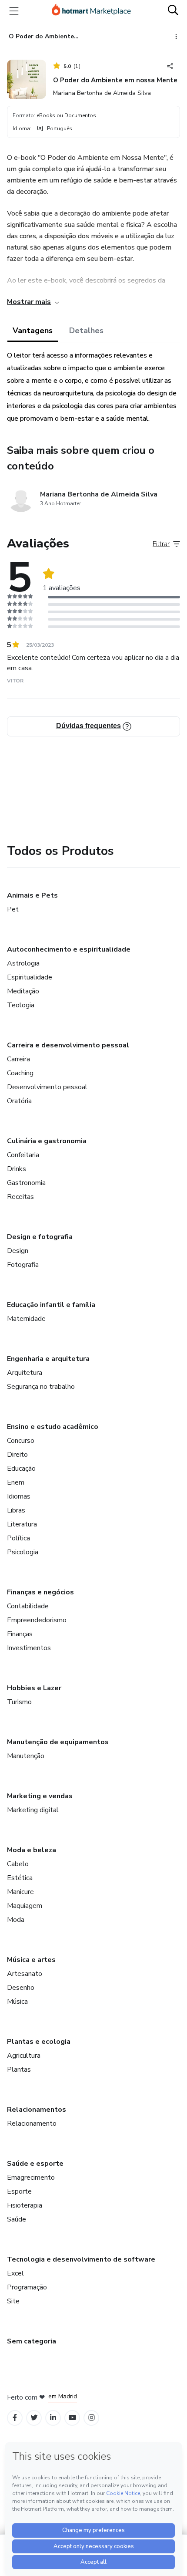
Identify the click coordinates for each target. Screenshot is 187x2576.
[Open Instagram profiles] (92, 2418)
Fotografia (23, 1265)
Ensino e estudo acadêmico (53, 1427)
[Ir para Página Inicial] (91, 11)
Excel (15, 2273)
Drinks (17, 1169)
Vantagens (33, 331)
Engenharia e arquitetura (48, 1359)
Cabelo (18, 1864)
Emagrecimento (31, 2178)
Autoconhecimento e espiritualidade (69, 949)
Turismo (19, 1702)
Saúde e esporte (35, 2164)
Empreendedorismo (37, 1620)
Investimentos (29, 1648)
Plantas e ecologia (39, 2042)
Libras (16, 1510)
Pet (13, 909)
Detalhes (86, 331)
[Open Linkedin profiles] (53, 2418)
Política (18, 1538)
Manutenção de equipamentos (58, 1742)
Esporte (19, 2191)
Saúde (17, 2219)
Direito (17, 1455)
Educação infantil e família (51, 1305)
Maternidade (26, 1319)
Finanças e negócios (40, 1592)
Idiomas (19, 1496)
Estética (20, 1878)
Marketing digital (33, 1810)
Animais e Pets (32, 895)
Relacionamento (32, 2124)
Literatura (22, 1524)
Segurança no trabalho (41, 1387)
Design (18, 1251)
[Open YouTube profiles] (72, 2418)
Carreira (18, 1059)
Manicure (20, 1892)
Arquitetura (25, 1373)
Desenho (21, 1988)
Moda (16, 1920)
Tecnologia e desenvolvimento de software (81, 2259)
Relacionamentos (37, 2110)
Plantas (19, 2070)
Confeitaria (23, 1155)
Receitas (20, 1197)
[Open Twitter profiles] (34, 2418)
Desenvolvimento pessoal (47, 1087)
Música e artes (31, 1960)
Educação (21, 1469)
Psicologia (23, 1552)
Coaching (20, 1073)
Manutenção (26, 1756)
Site (13, 2301)
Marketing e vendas (40, 1796)
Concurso (21, 1441)
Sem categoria (32, 2341)
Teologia (21, 1005)
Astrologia (23, 963)
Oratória (19, 1101)
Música (17, 2002)
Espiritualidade (30, 977)
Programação (27, 2287)
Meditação (23, 991)
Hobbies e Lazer (34, 1688)
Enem (16, 1482)
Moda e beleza (32, 1850)
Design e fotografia (40, 1237)
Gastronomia (26, 1183)
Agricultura (24, 2056)
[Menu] (14, 11)
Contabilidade (28, 1606)
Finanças (20, 1634)
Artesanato (25, 1974)
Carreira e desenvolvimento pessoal (68, 1045)
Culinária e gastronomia (47, 1141)
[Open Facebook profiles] (15, 2418)
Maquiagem (25, 1906)
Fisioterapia (25, 2205)
